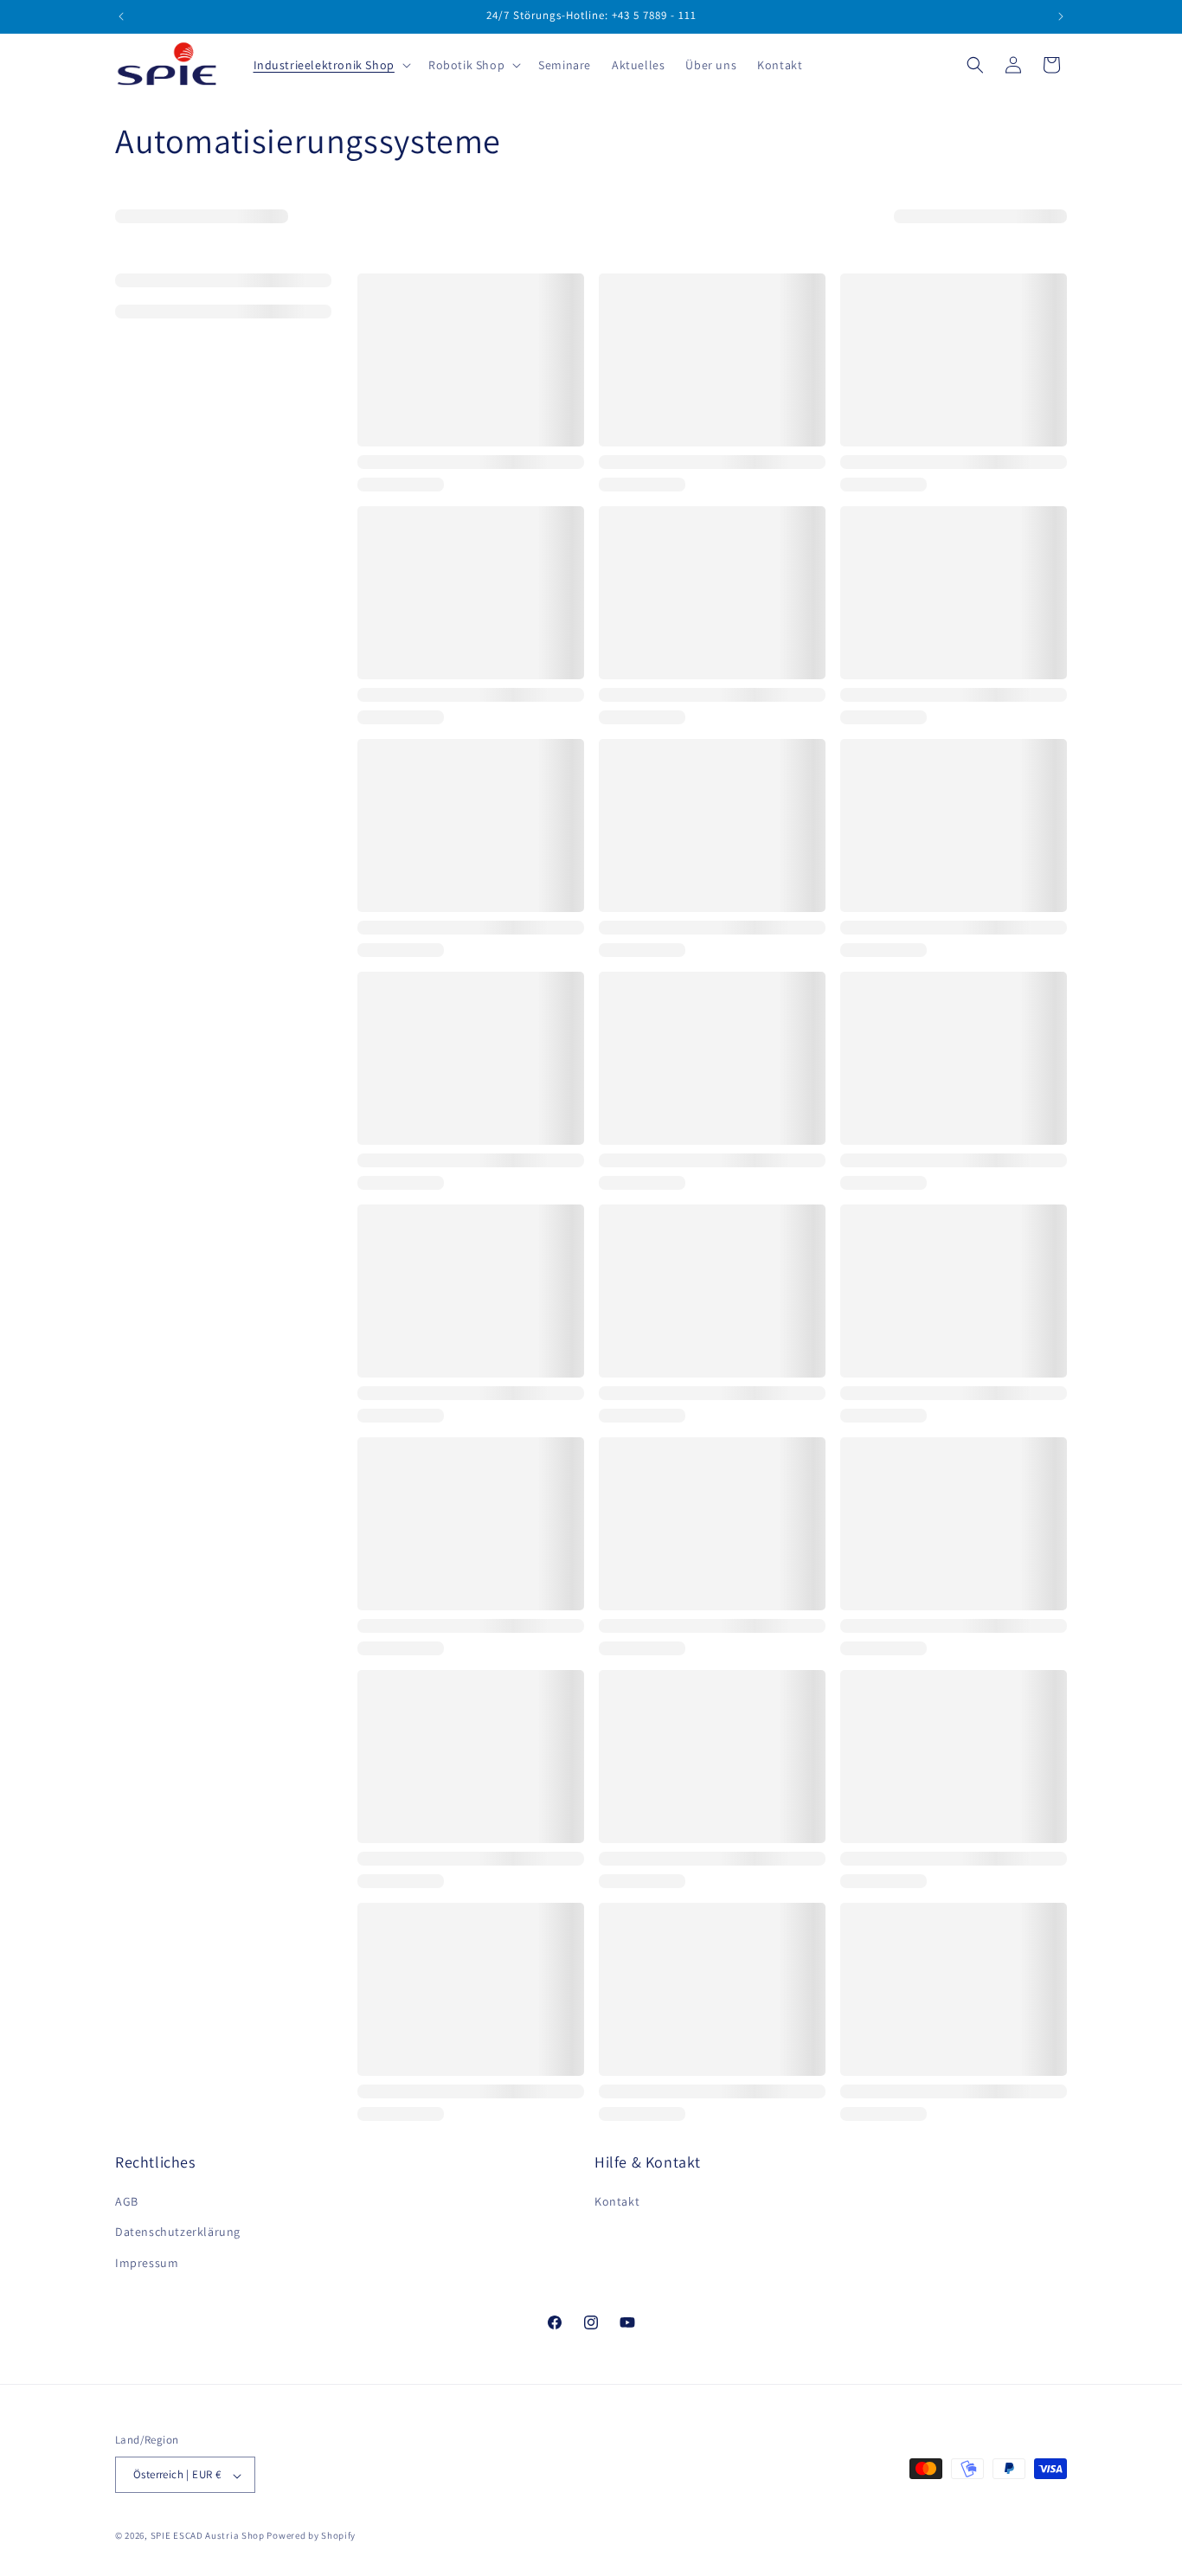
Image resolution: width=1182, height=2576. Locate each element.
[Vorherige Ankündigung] (121, 16)
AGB (127, 2202)
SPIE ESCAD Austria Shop (208, 2536)
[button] (331, 65)
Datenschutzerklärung (178, 2232)
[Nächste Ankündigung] (1061, 16)
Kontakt (617, 2202)
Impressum (147, 2263)
